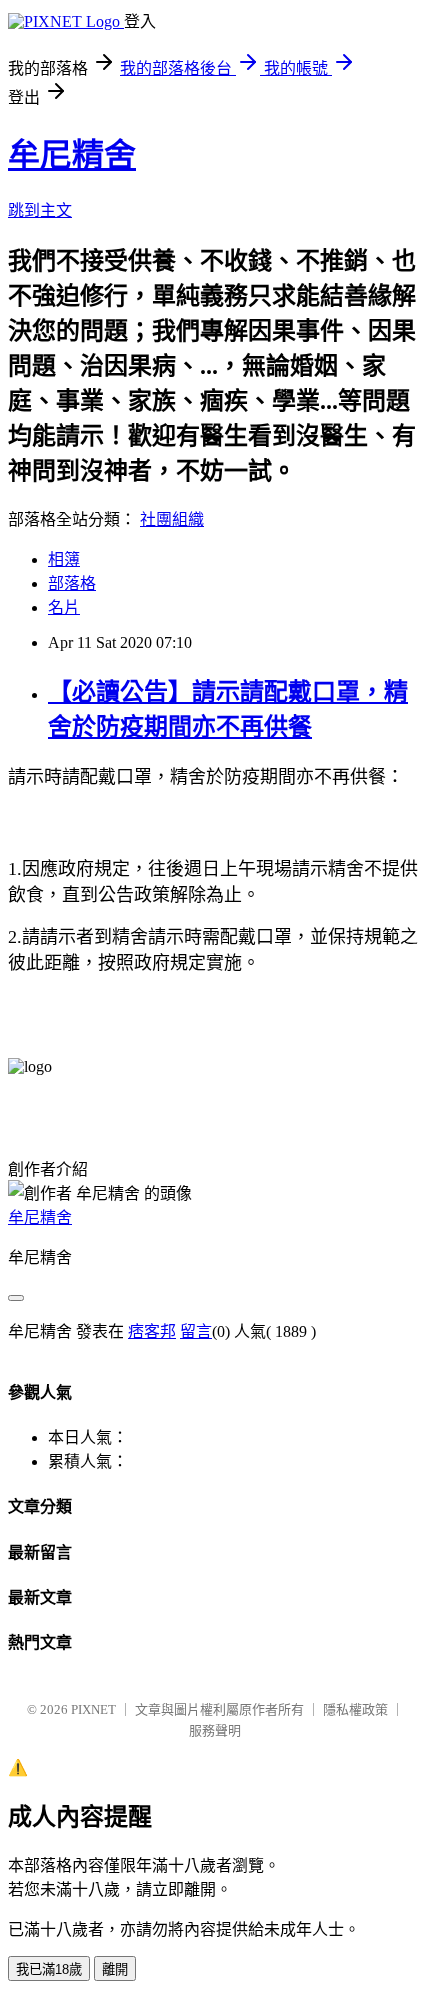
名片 (64, 607)
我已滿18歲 (49, 1969)
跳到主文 (40, 210)
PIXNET (93, 1709)
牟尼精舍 (72, 155)
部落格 (72, 583)
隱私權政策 (355, 1709)
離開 (115, 1969)
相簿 (64, 559)
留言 (196, 1331)
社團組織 (172, 519)
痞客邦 (152, 1331)
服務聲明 (215, 1730)
